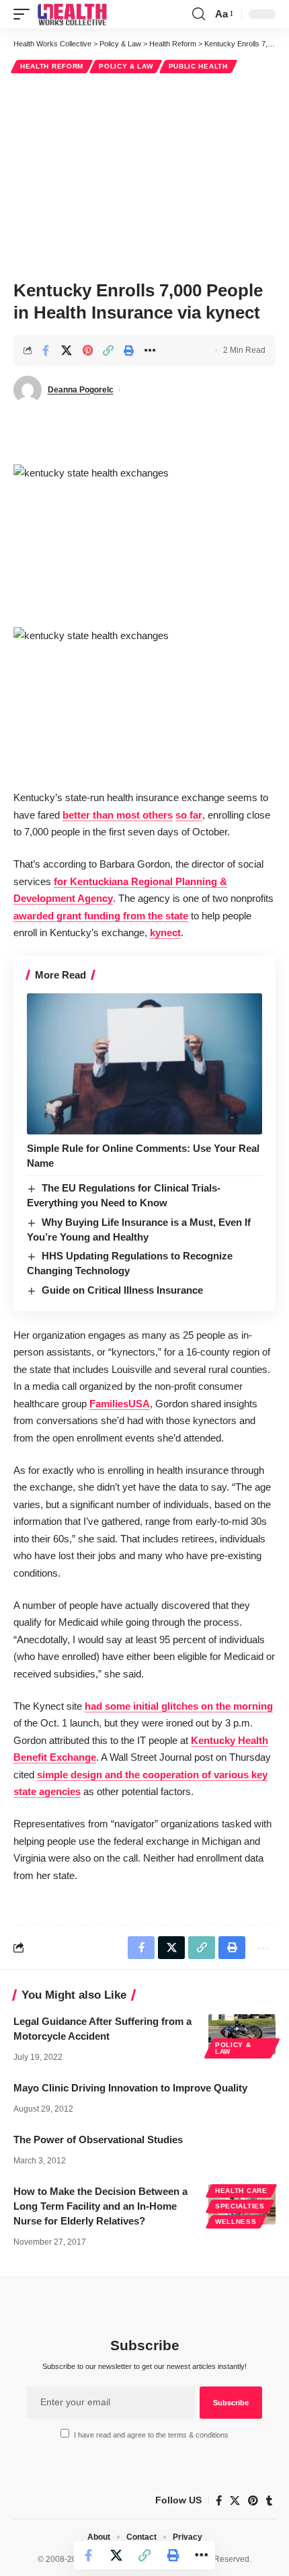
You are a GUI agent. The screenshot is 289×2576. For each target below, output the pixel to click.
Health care (241, 2191)
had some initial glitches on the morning (179, 1706)
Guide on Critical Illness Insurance (122, 1290)
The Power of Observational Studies (98, 2139)
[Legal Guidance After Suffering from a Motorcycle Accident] (242, 2034)
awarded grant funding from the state (101, 916)
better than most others (118, 815)
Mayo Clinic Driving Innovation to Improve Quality (130, 2088)
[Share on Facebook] (46, 350)
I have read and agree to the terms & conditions (151, 2435)
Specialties (240, 2206)
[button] (25, 14)
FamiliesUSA (120, 1404)
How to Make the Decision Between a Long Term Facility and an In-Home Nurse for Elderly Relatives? (100, 2206)
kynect (165, 932)
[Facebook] (219, 2501)
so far (189, 815)
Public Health (198, 66)
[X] (235, 2501)
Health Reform (52, 66)
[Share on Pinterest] (87, 350)
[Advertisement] (144, 175)
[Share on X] (67, 350)
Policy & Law (126, 66)
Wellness (236, 2221)
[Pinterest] (253, 2501)
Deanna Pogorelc (81, 390)
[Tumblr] (269, 2501)
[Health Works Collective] (72, 14)
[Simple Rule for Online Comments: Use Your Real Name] (144, 1064)
